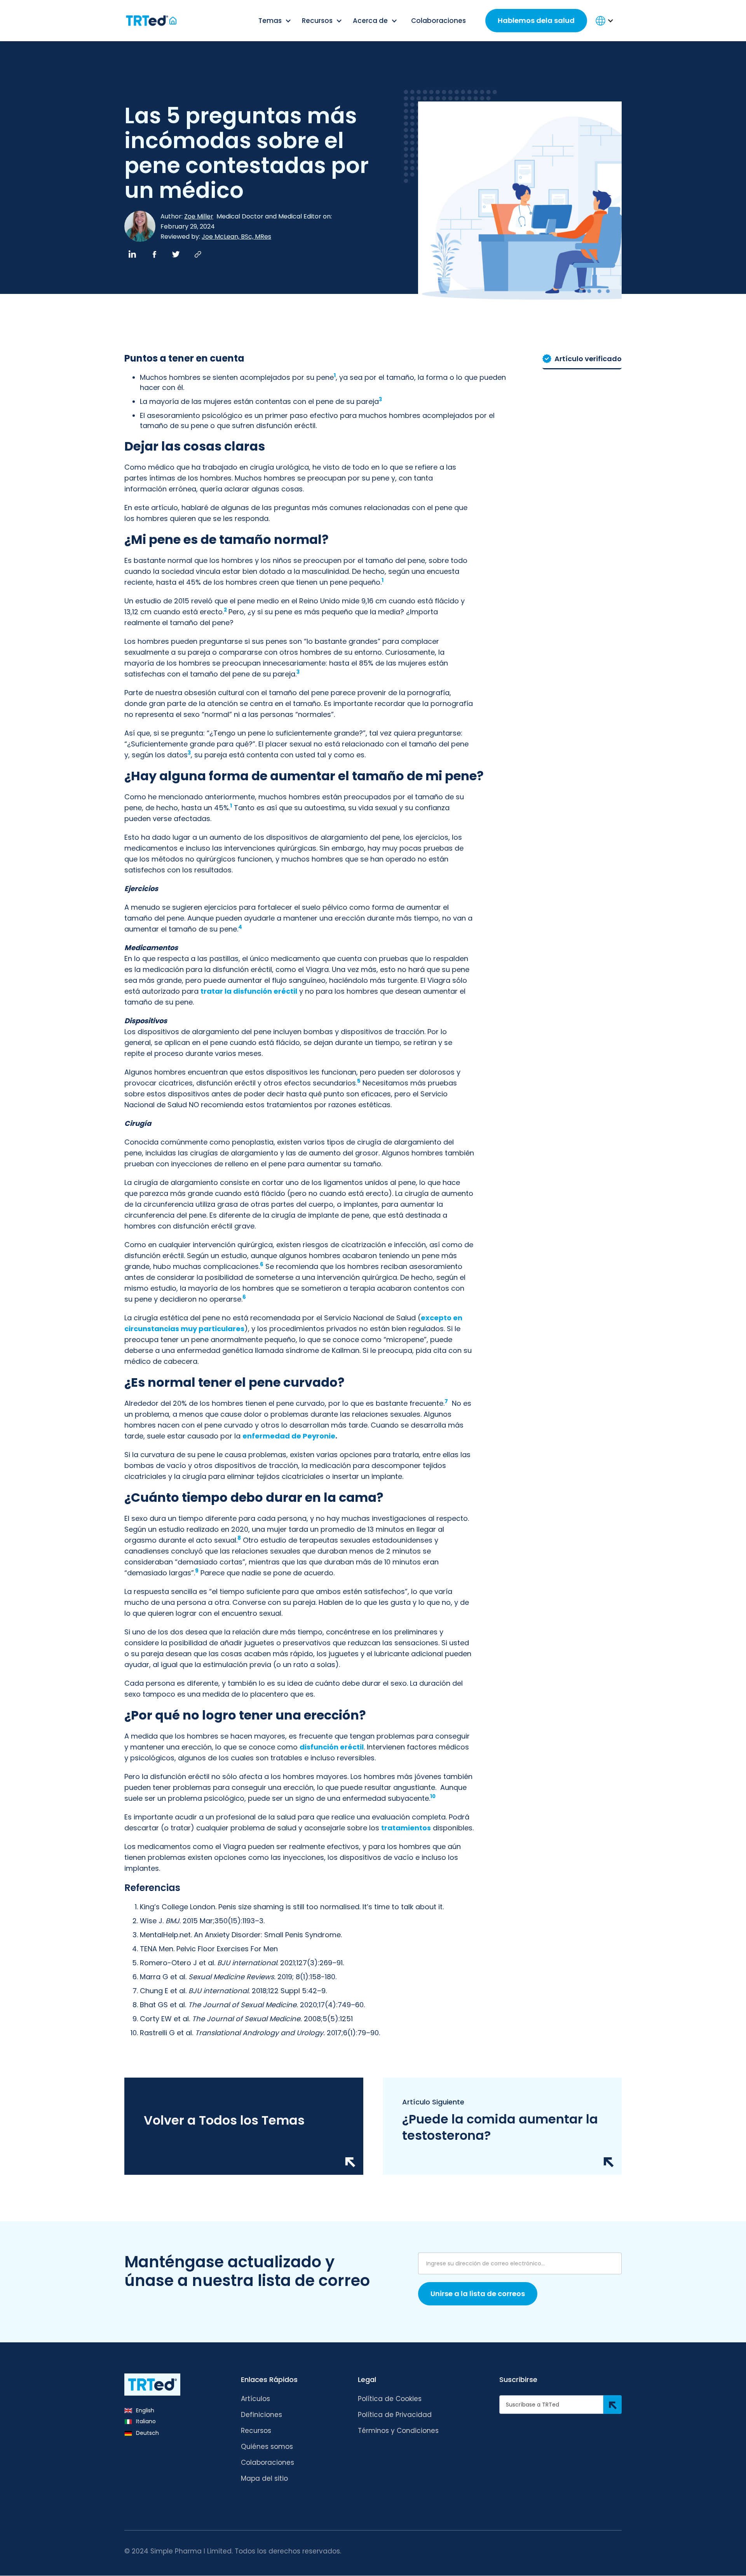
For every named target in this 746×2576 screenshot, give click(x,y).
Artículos (255, 2399)
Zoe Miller (199, 217)
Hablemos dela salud (536, 20)
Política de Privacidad (395, 2415)
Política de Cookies (390, 2399)
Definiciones (261, 2415)
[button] (275, 21)
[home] (150, 21)
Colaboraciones (438, 21)
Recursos (256, 2431)
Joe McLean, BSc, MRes (236, 237)
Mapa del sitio (264, 2478)
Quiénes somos (267, 2447)
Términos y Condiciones (398, 2431)
